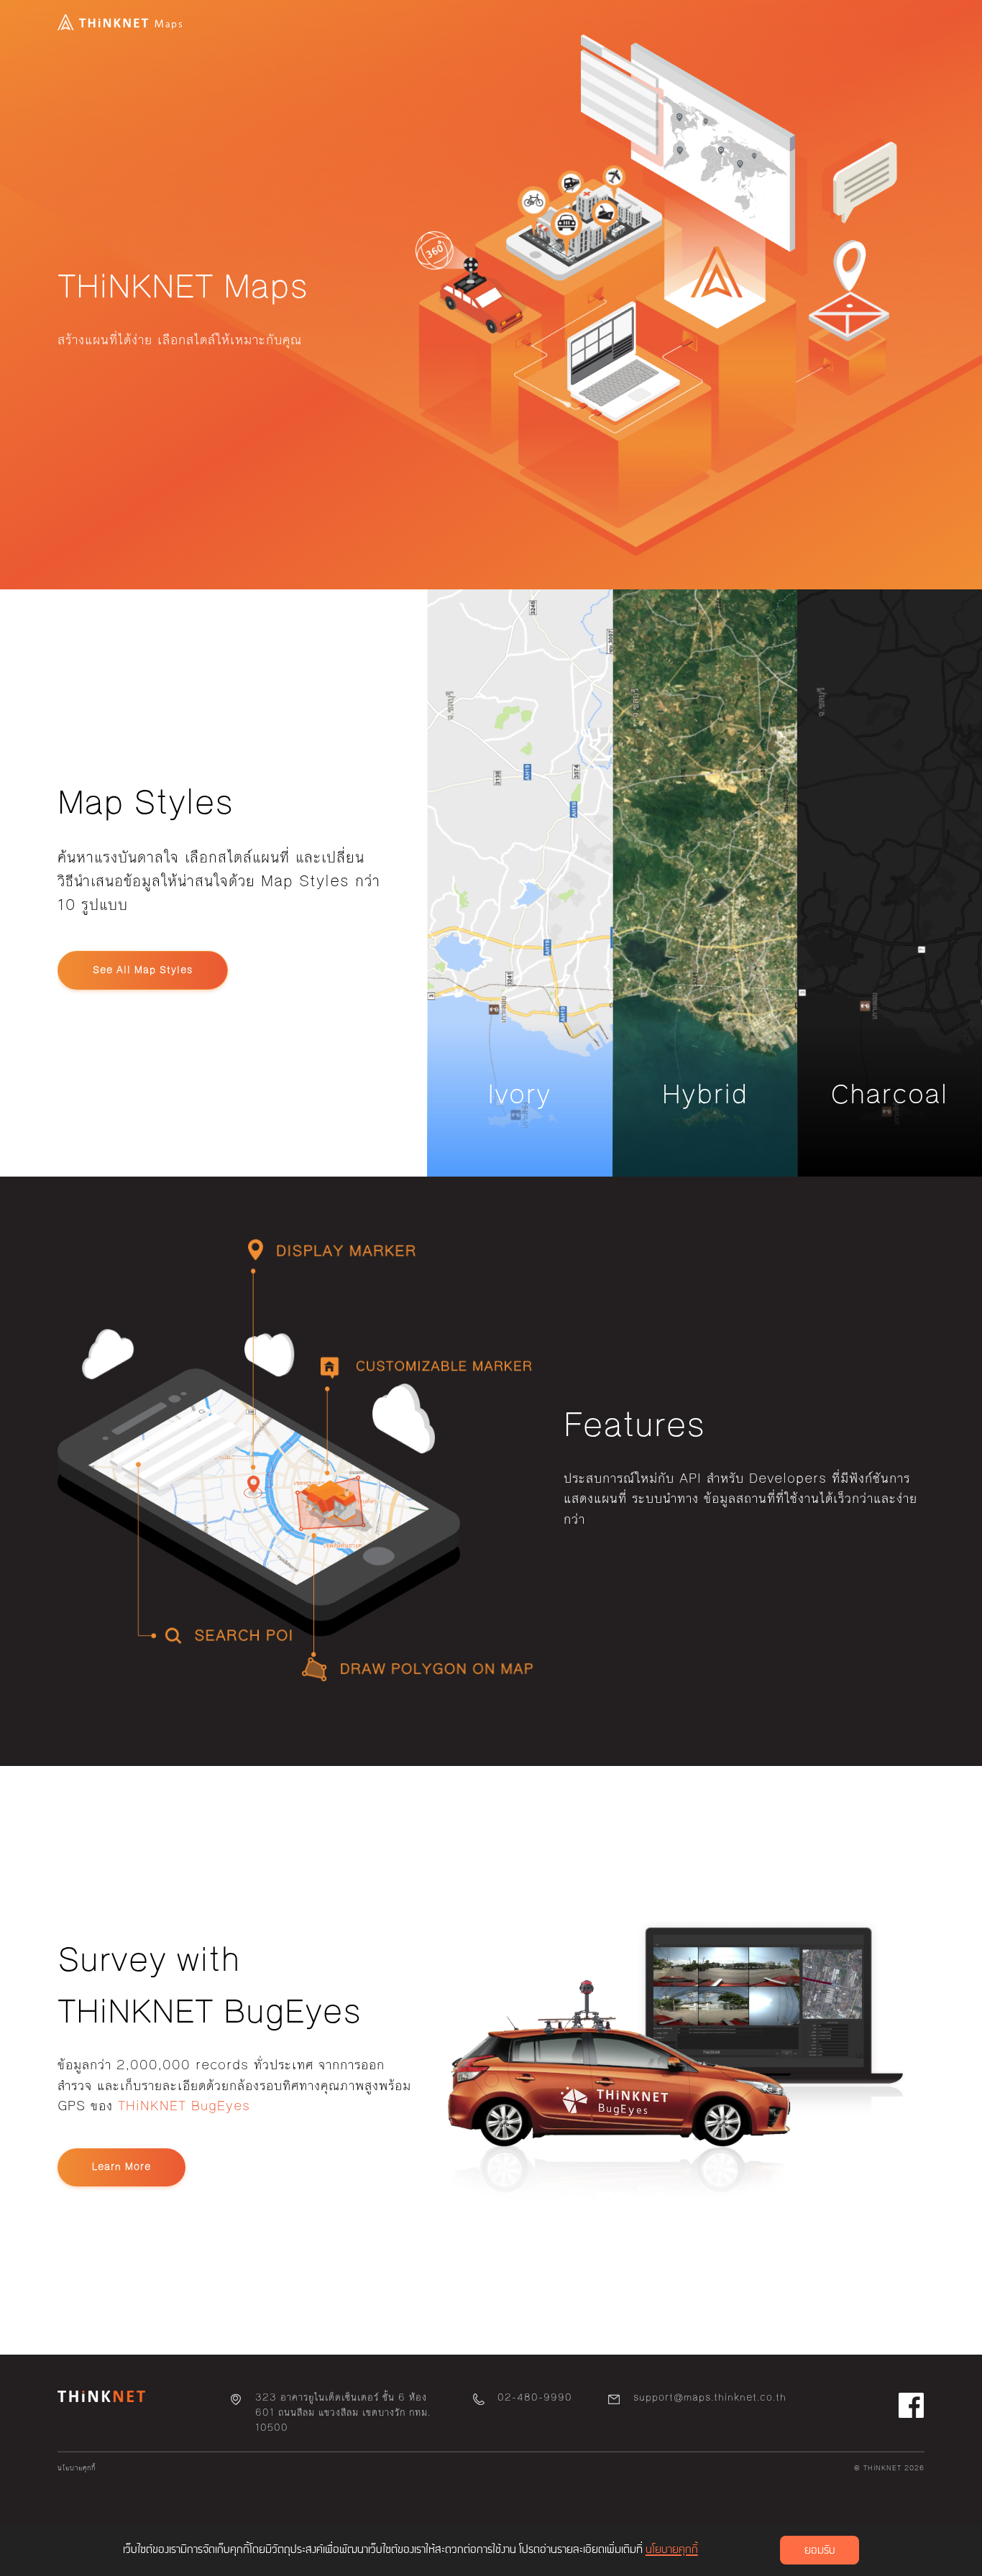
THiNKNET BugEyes (184, 2106)
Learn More (121, 2167)
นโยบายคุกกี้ (77, 2468)
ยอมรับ (820, 2551)
